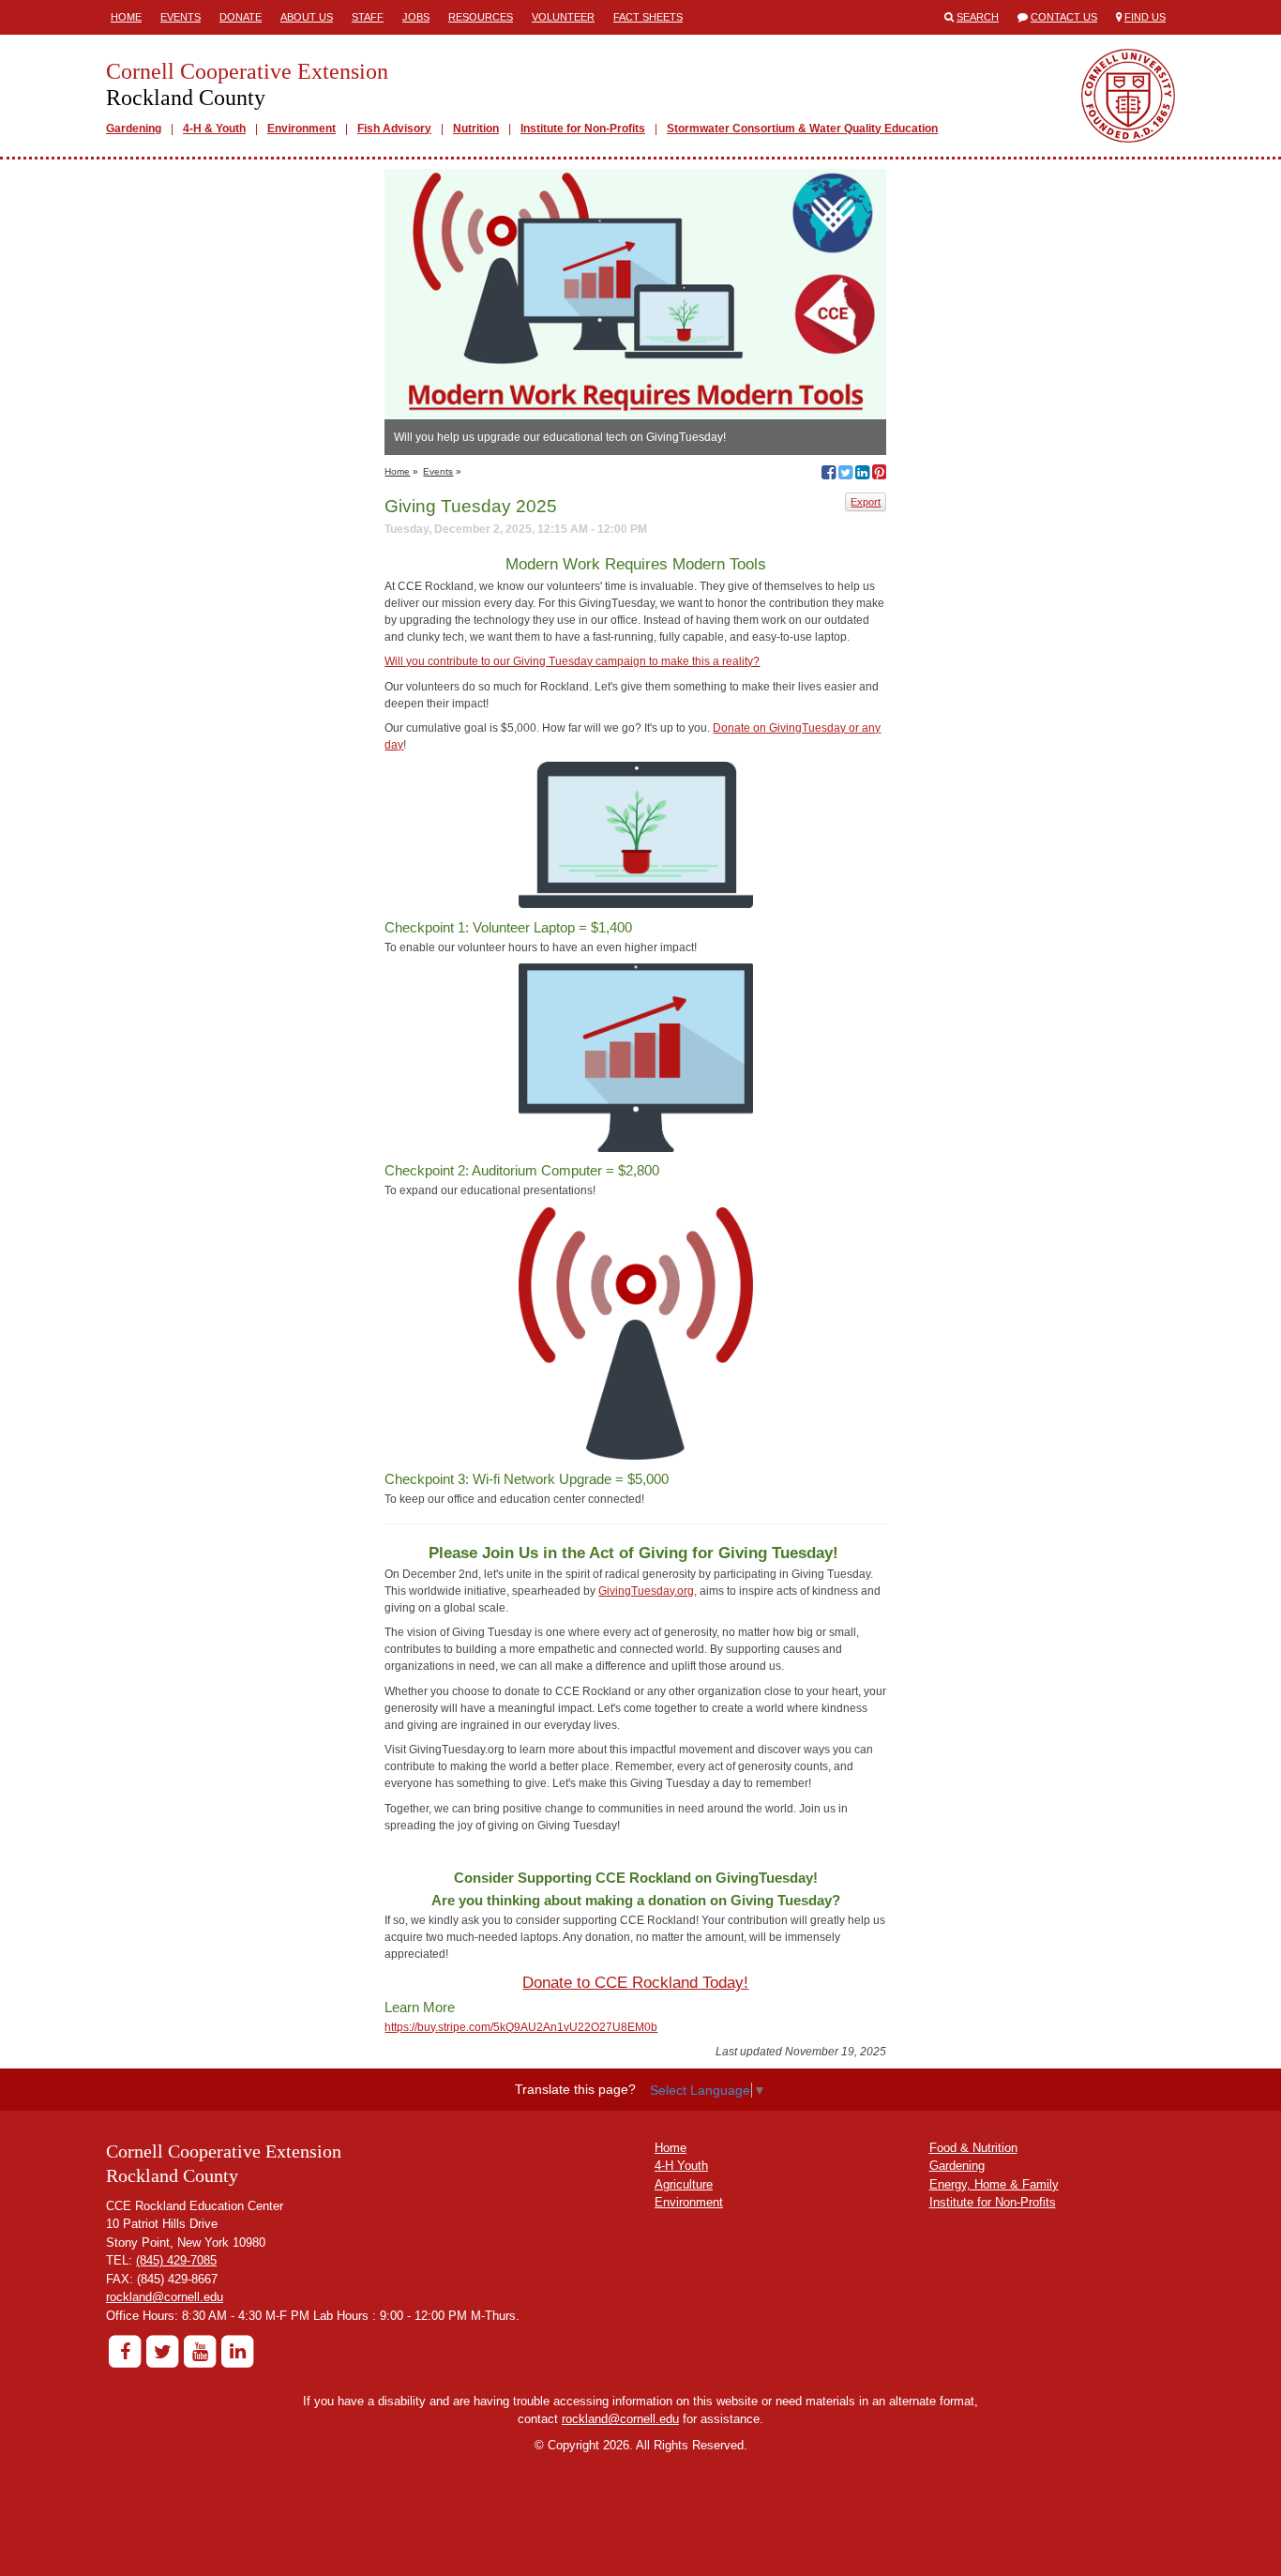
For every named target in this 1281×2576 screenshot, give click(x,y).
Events (181, 17)
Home (126, 17)
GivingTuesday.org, (648, 1591)
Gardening (134, 129)
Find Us (1145, 17)
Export (866, 502)
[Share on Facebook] (829, 475)
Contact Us (1064, 17)
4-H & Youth (214, 129)
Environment (301, 129)
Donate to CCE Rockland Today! (635, 1983)
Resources (481, 17)
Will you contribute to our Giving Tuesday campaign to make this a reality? (572, 661)
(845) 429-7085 (176, 2260)
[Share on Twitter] (845, 475)
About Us (307, 17)
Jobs (416, 17)
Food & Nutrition (973, 2148)
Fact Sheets (648, 17)
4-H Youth (681, 2166)
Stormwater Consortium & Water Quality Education (802, 129)
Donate (241, 17)
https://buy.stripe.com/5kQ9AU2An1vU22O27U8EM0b (521, 2027)
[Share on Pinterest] (879, 475)
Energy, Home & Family (994, 2184)
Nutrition (476, 129)
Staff (368, 17)
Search (978, 17)
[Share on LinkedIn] (862, 475)
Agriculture (684, 2184)
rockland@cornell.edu (165, 2297)
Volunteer (563, 17)
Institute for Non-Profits (583, 129)
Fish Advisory (394, 129)
